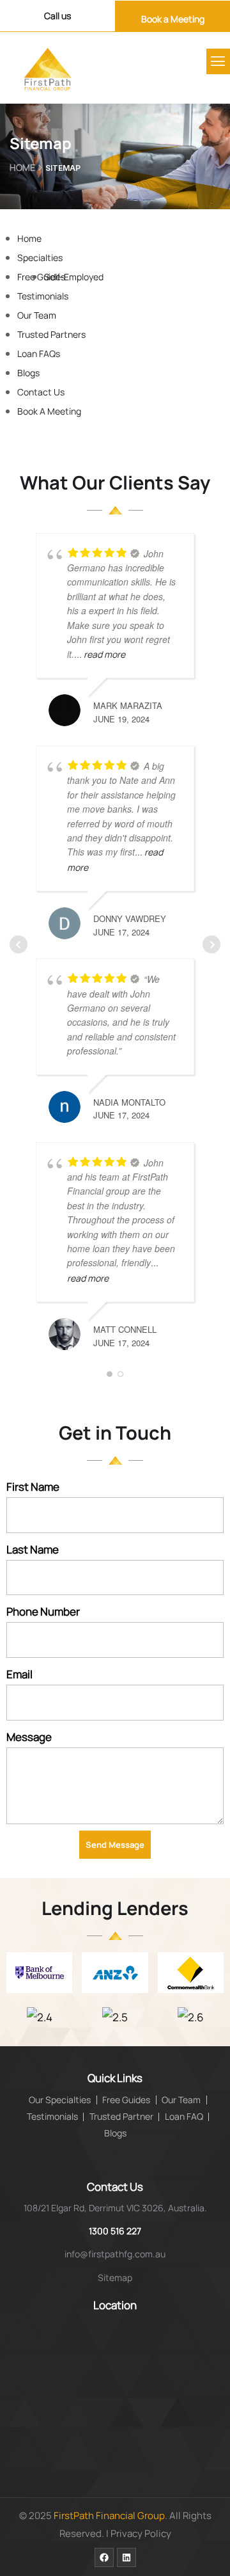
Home (22, 167)
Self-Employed (74, 277)
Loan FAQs (39, 354)
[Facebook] (104, 2557)
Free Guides (41, 277)
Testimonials (43, 296)
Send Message (115, 1845)
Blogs (28, 373)
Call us (57, 16)
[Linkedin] (126, 2557)
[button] (218, 61)
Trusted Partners (51, 334)
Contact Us (41, 392)
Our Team (37, 315)
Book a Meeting (173, 19)
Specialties (40, 258)
